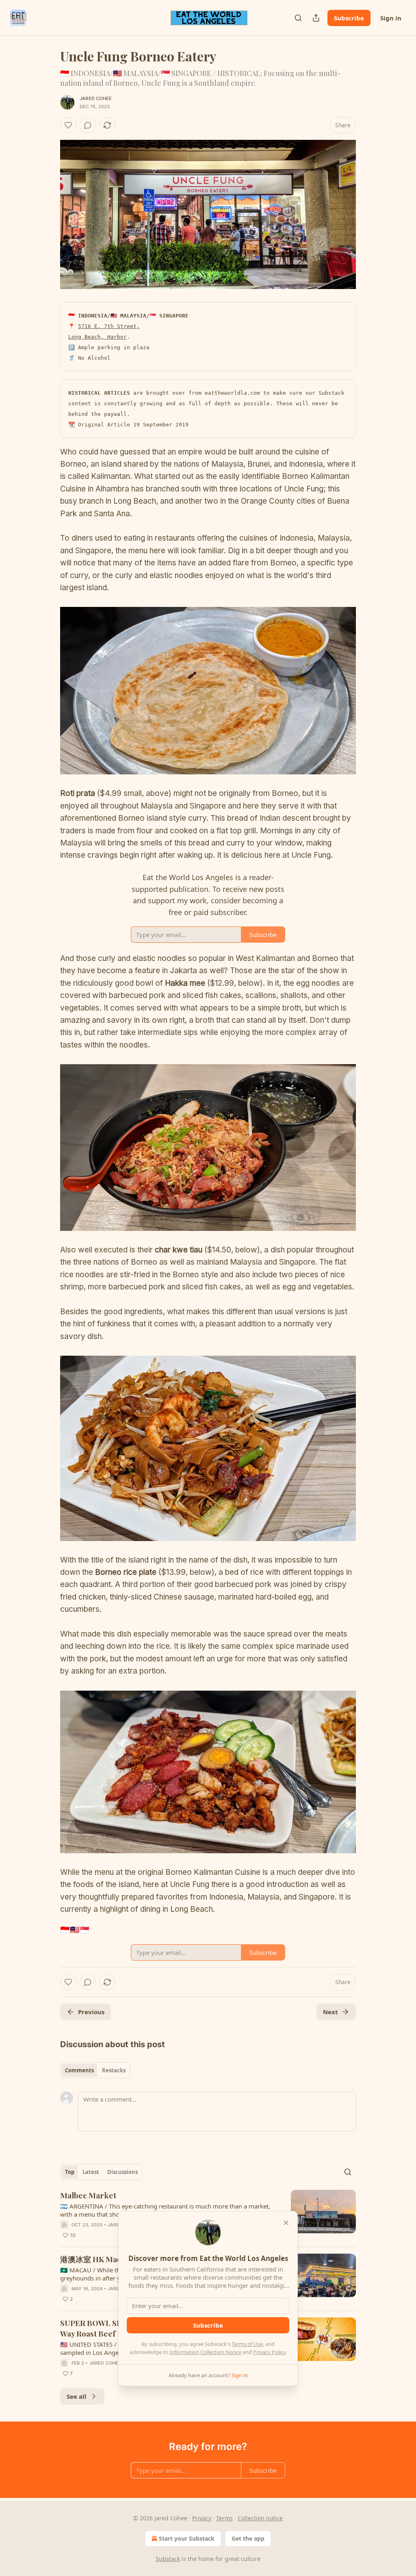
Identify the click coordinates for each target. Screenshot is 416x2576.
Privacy (202, 2518)
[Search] (298, 18)
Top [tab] (70, 2172)
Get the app (248, 2538)
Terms (224, 2518)
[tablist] (95, 2070)
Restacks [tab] (114, 2070)
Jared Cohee (96, 98)
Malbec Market (88, 2195)
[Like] (68, 125)
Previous (91, 2012)
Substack (168, 2559)
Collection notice (260, 2518)
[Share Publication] (316, 18)
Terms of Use (247, 2344)
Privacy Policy (269, 2352)
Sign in (391, 18)
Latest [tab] (91, 2172)
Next (330, 2012)
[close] (286, 2223)
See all (77, 2396)
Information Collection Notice (206, 2352)
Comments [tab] (79, 2070)
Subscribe (349, 18)
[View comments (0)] (88, 125)
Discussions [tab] (122, 2172)
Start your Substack (187, 2538)
